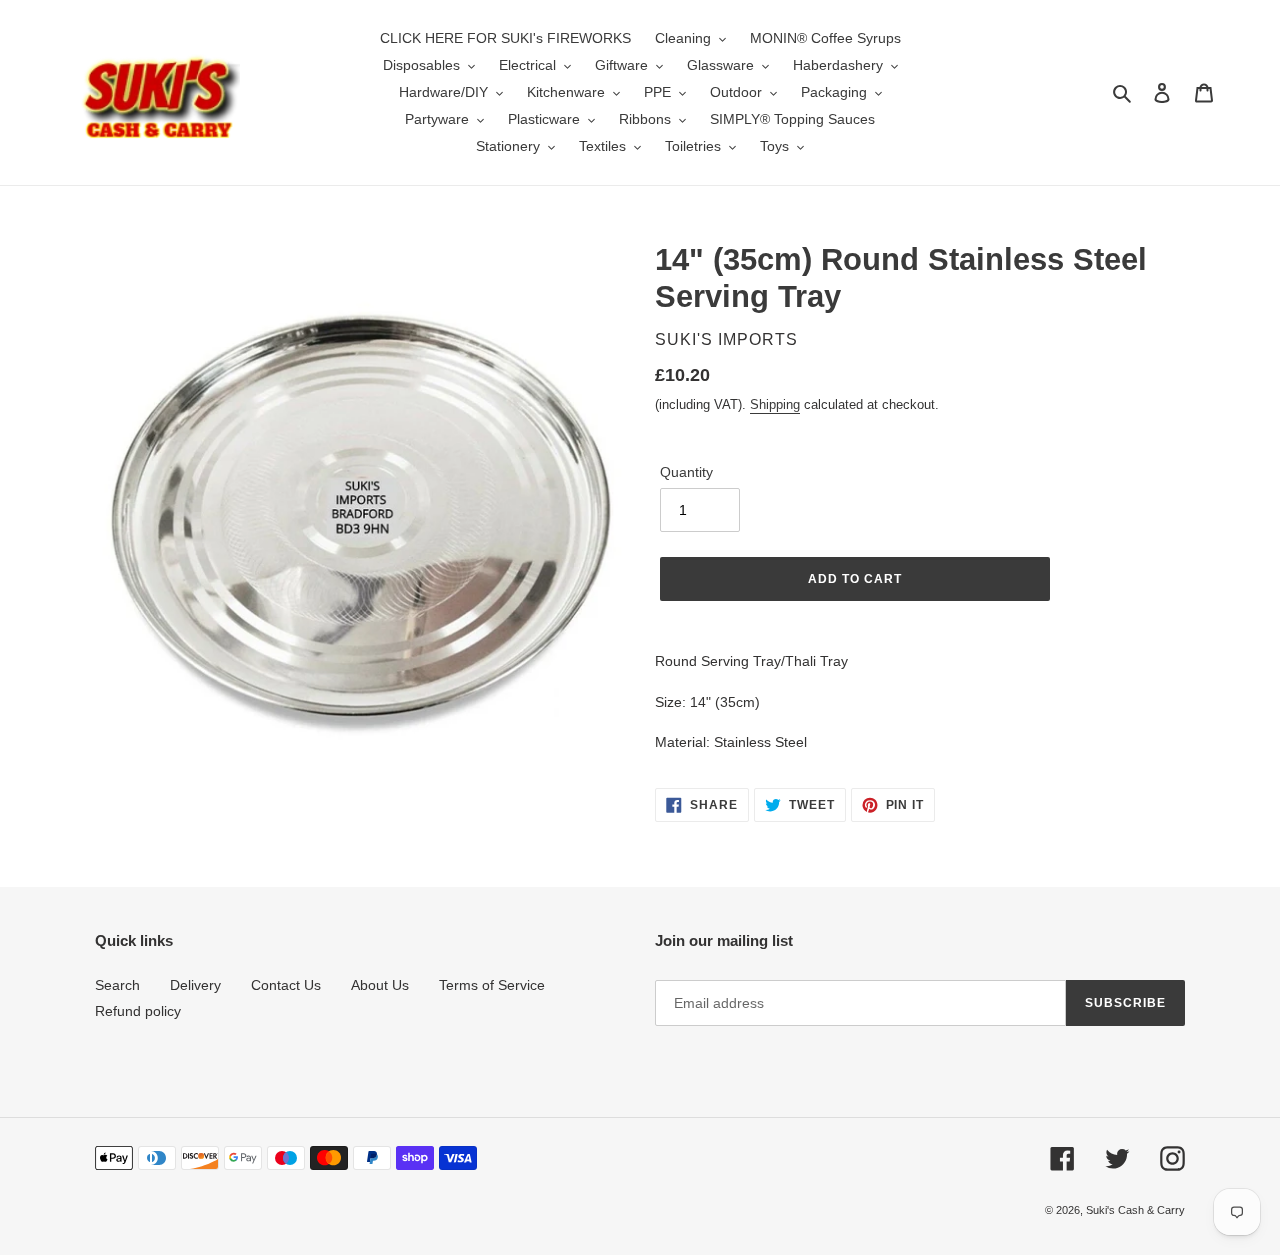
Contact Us (286, 985)
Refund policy (138, 1011)
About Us (380, 985)
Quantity (686, 472)
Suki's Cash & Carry (1135, 1210)
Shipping (775, 404)
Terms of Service (492, 985)
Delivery (195, 985)
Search (117, 985)
